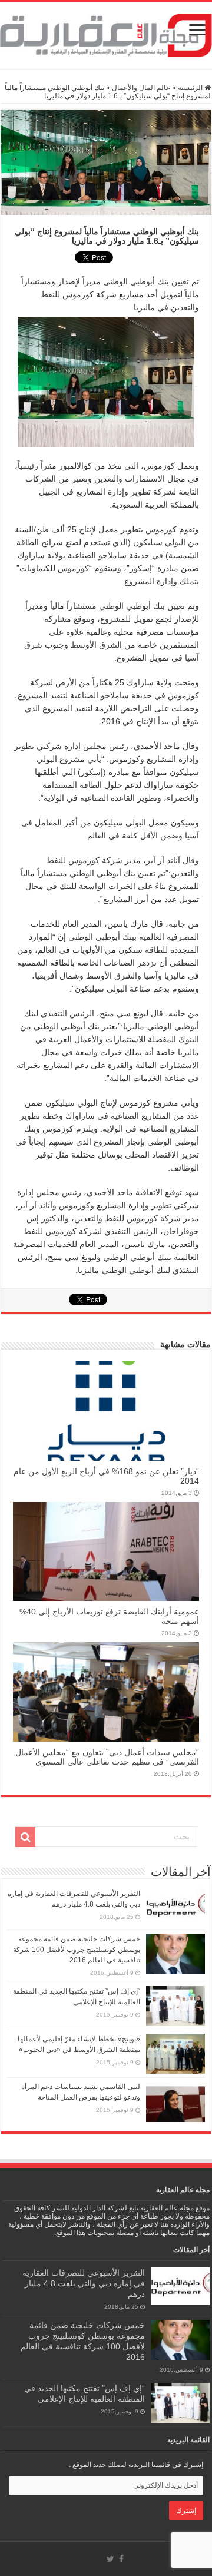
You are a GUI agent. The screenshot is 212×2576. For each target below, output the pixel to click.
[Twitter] (110, 2559)
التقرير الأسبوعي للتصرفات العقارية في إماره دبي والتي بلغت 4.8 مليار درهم (84, 2283)
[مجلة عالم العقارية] (106, 35)
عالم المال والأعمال (141, 88)
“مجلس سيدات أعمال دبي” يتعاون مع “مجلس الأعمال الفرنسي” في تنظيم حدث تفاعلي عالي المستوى (107, 1757)
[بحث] (25, 1837)
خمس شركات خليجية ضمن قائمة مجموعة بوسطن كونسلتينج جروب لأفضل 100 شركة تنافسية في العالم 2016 (77, 1950)
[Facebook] (121, 2559)
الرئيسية (191, 88)
